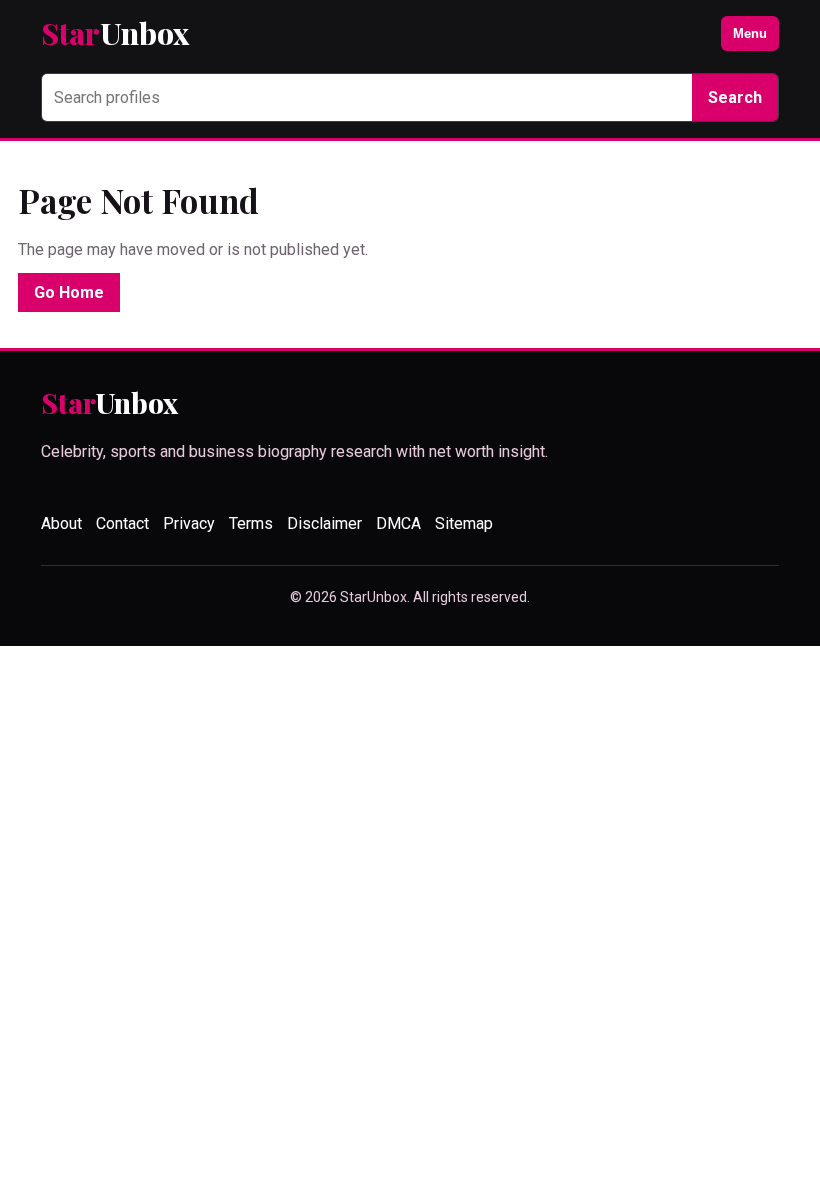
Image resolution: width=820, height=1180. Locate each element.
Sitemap (464, 523)
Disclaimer (324, 523)
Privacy (189, 523)
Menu (750, 33)
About (61, 523)
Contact (122, 523)
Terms (251, 523)
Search (735, 97)
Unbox (115, 34)
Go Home (69, 292)
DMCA (398, 523)
